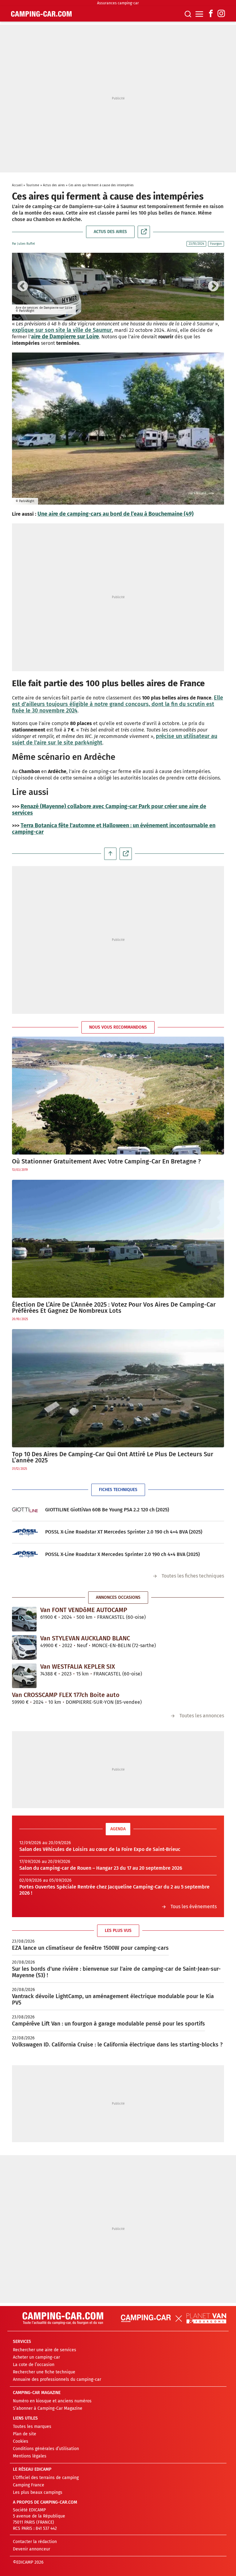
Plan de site (25, 2434)
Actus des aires (54, 185)
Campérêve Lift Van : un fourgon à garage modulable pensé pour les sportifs (108, 2024)
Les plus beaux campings (38, 2492)
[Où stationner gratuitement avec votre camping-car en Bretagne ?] (118, 1096)
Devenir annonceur (31, 2549)
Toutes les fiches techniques (193, 1576)
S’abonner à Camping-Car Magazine (48, 2408)
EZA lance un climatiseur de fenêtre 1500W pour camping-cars (90, 1948)
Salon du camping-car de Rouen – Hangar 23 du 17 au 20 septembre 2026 (101, 1868)
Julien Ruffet (26, 244)
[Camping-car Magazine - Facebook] (211, 14)
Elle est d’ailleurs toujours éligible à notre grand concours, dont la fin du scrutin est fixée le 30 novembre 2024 (118, 704)
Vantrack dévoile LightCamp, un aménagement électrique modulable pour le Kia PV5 (113, 2000)
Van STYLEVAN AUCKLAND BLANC (85, 1638)
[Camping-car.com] (41, 14)
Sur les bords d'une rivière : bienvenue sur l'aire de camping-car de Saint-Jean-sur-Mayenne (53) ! (116, 1972)
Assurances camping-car (118, 3)
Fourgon (216, 244)
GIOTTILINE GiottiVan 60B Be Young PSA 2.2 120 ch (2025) (107, 1510)
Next (213, 287)
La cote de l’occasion (34, 2365)
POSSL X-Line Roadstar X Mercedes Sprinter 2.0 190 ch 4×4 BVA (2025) (122, 1554)
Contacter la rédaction (35, 2542)
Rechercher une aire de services (45, 2350)
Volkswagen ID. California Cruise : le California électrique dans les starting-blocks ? (117, 2045)
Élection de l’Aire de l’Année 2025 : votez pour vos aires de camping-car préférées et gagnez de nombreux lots (114, 1308)
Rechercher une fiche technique (44, 2372)
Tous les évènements (194, 1907)
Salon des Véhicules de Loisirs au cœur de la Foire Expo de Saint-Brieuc (100, 1849)
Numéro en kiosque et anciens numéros (52, 2401)
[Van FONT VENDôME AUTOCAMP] (24, 1619)
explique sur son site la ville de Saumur (62, 330)
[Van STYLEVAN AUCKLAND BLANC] (24, 1647)
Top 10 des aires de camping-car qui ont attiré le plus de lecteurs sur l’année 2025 (113, 1457)
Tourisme (33, 185)
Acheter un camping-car (36, 2357)
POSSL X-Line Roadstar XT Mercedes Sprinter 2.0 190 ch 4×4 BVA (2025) (124, 1532)
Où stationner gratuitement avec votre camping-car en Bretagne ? (106, 1161)
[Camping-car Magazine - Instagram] (221, 14)
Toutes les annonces (202, 1716)
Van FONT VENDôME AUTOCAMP (84, 1610)
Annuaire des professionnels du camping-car (57, 2379)
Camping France (29, 2485)
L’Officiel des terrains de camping (46, 2478)
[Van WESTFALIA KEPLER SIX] (24, 1675)
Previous (23, 287)
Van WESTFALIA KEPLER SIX (78, 1667)
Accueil (17, 185)
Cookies (21, 2441)
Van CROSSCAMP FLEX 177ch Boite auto (66, 1695)
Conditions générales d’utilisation (46, 2449)
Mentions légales (30, 2456)
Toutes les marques (32, 2427)
